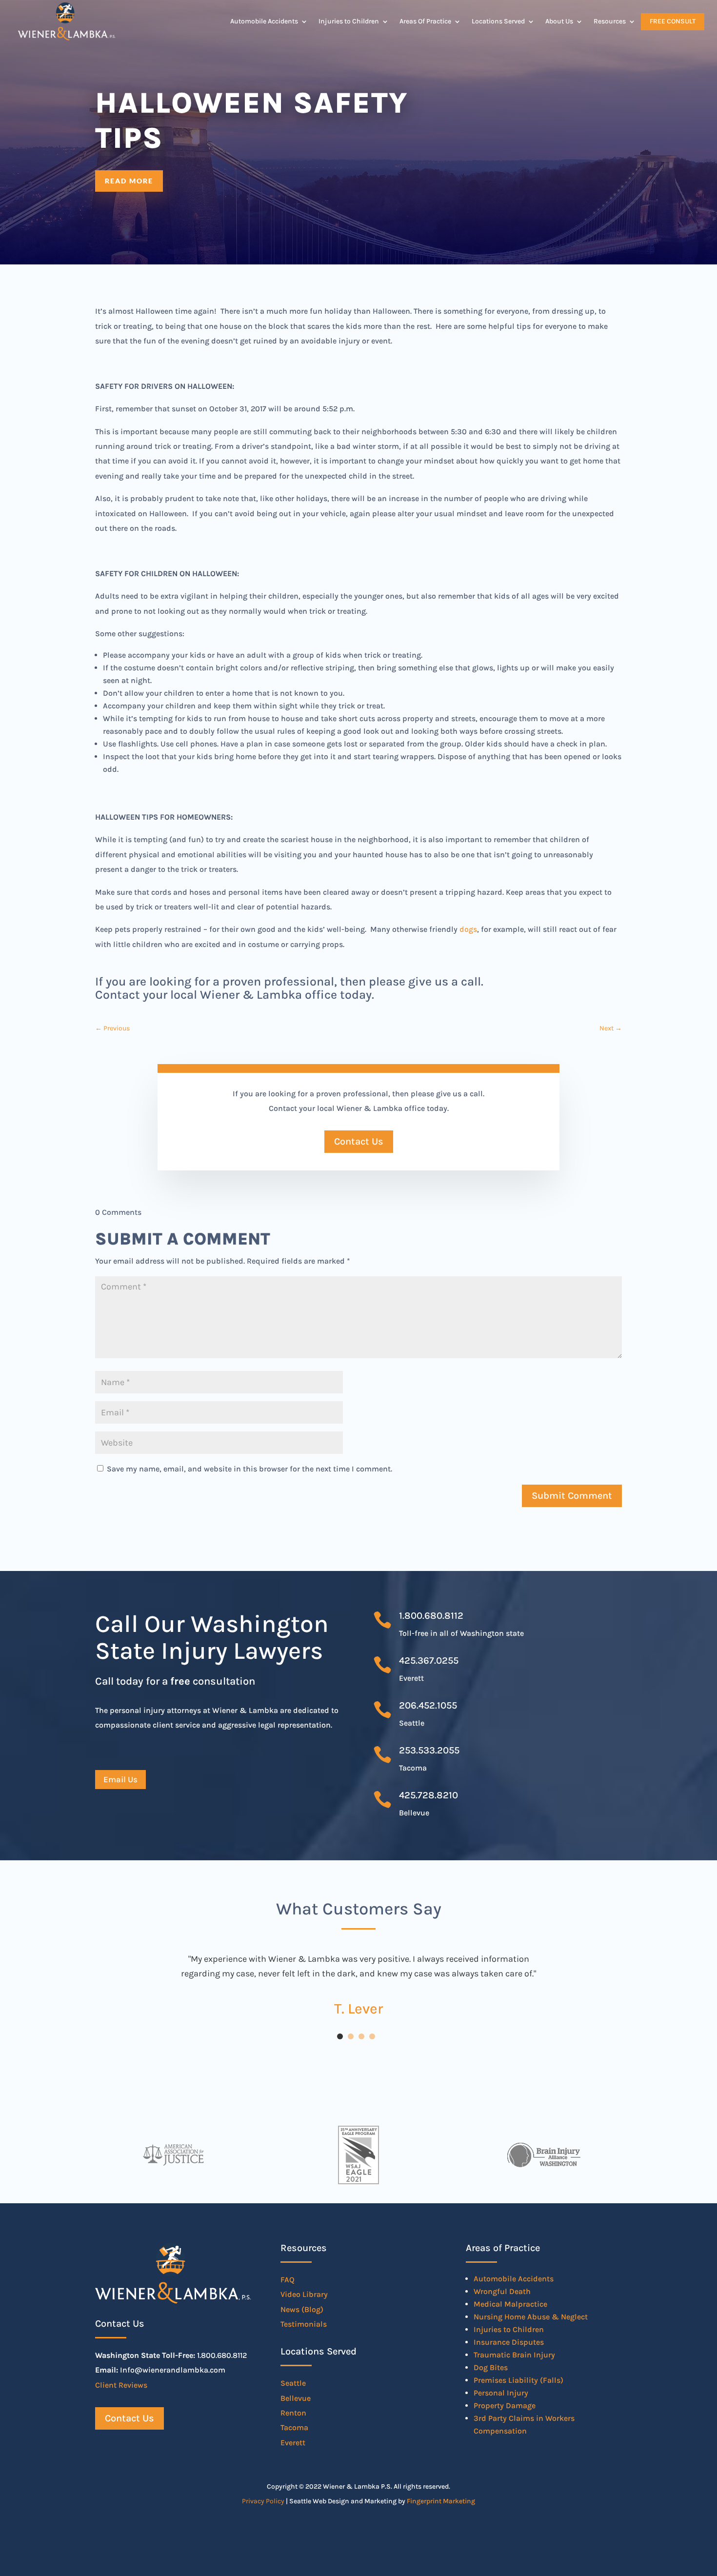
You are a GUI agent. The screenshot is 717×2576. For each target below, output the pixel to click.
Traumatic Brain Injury (514, 2355)
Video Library (304, 2294)
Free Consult (673, 21)
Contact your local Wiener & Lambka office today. (235, 995)
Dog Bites (491, 2367)
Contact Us (359, 1141)
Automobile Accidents (264, 21)
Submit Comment (572, 1496)
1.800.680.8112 (431, 1616)
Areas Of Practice (425, 21)
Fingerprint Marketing (441, 2501)
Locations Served (498, 21)
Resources (610, 21)
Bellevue (296, 2398)
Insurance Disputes (509, 2342)
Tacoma (294, 2427)
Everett (293, 2443)
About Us (559, 21)
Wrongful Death (502, 2291)
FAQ (288, 2280)
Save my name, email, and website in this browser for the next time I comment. (249, 1469)
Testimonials (304, 2324)
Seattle (293, 2383)
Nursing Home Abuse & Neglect (531, 2317)
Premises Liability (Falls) (518, 2380)
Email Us (120, 1779)
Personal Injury (501, 2393)
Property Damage (505, 2405)
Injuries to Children (349, 21)
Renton (293, 2413)
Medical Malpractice (510, 2304)
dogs (468, 929)
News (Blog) (302, 2309)
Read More (129, 181)
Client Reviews (121, 2385)
